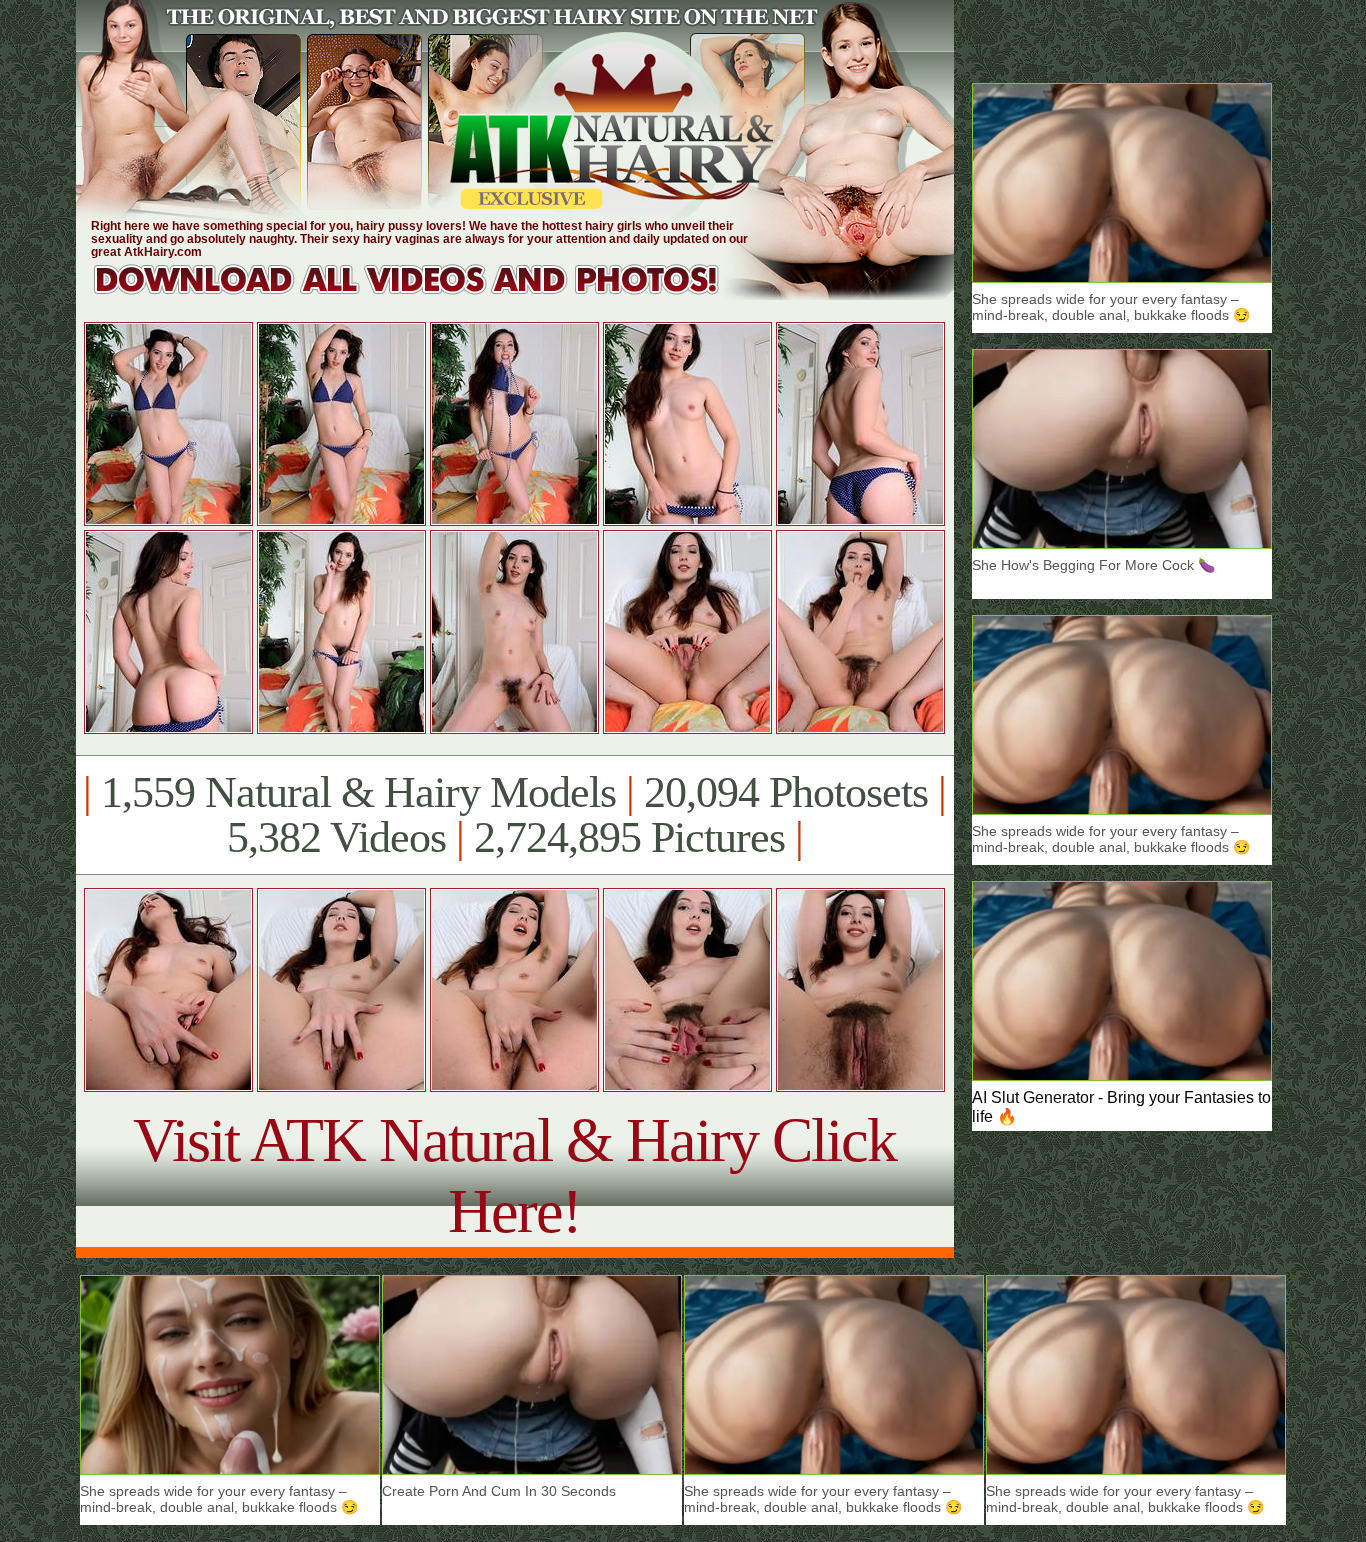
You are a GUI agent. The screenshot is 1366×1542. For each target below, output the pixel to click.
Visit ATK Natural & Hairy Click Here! (514, 1175)
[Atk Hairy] (425, 294)
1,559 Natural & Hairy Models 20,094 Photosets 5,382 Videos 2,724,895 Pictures (514, 815)
